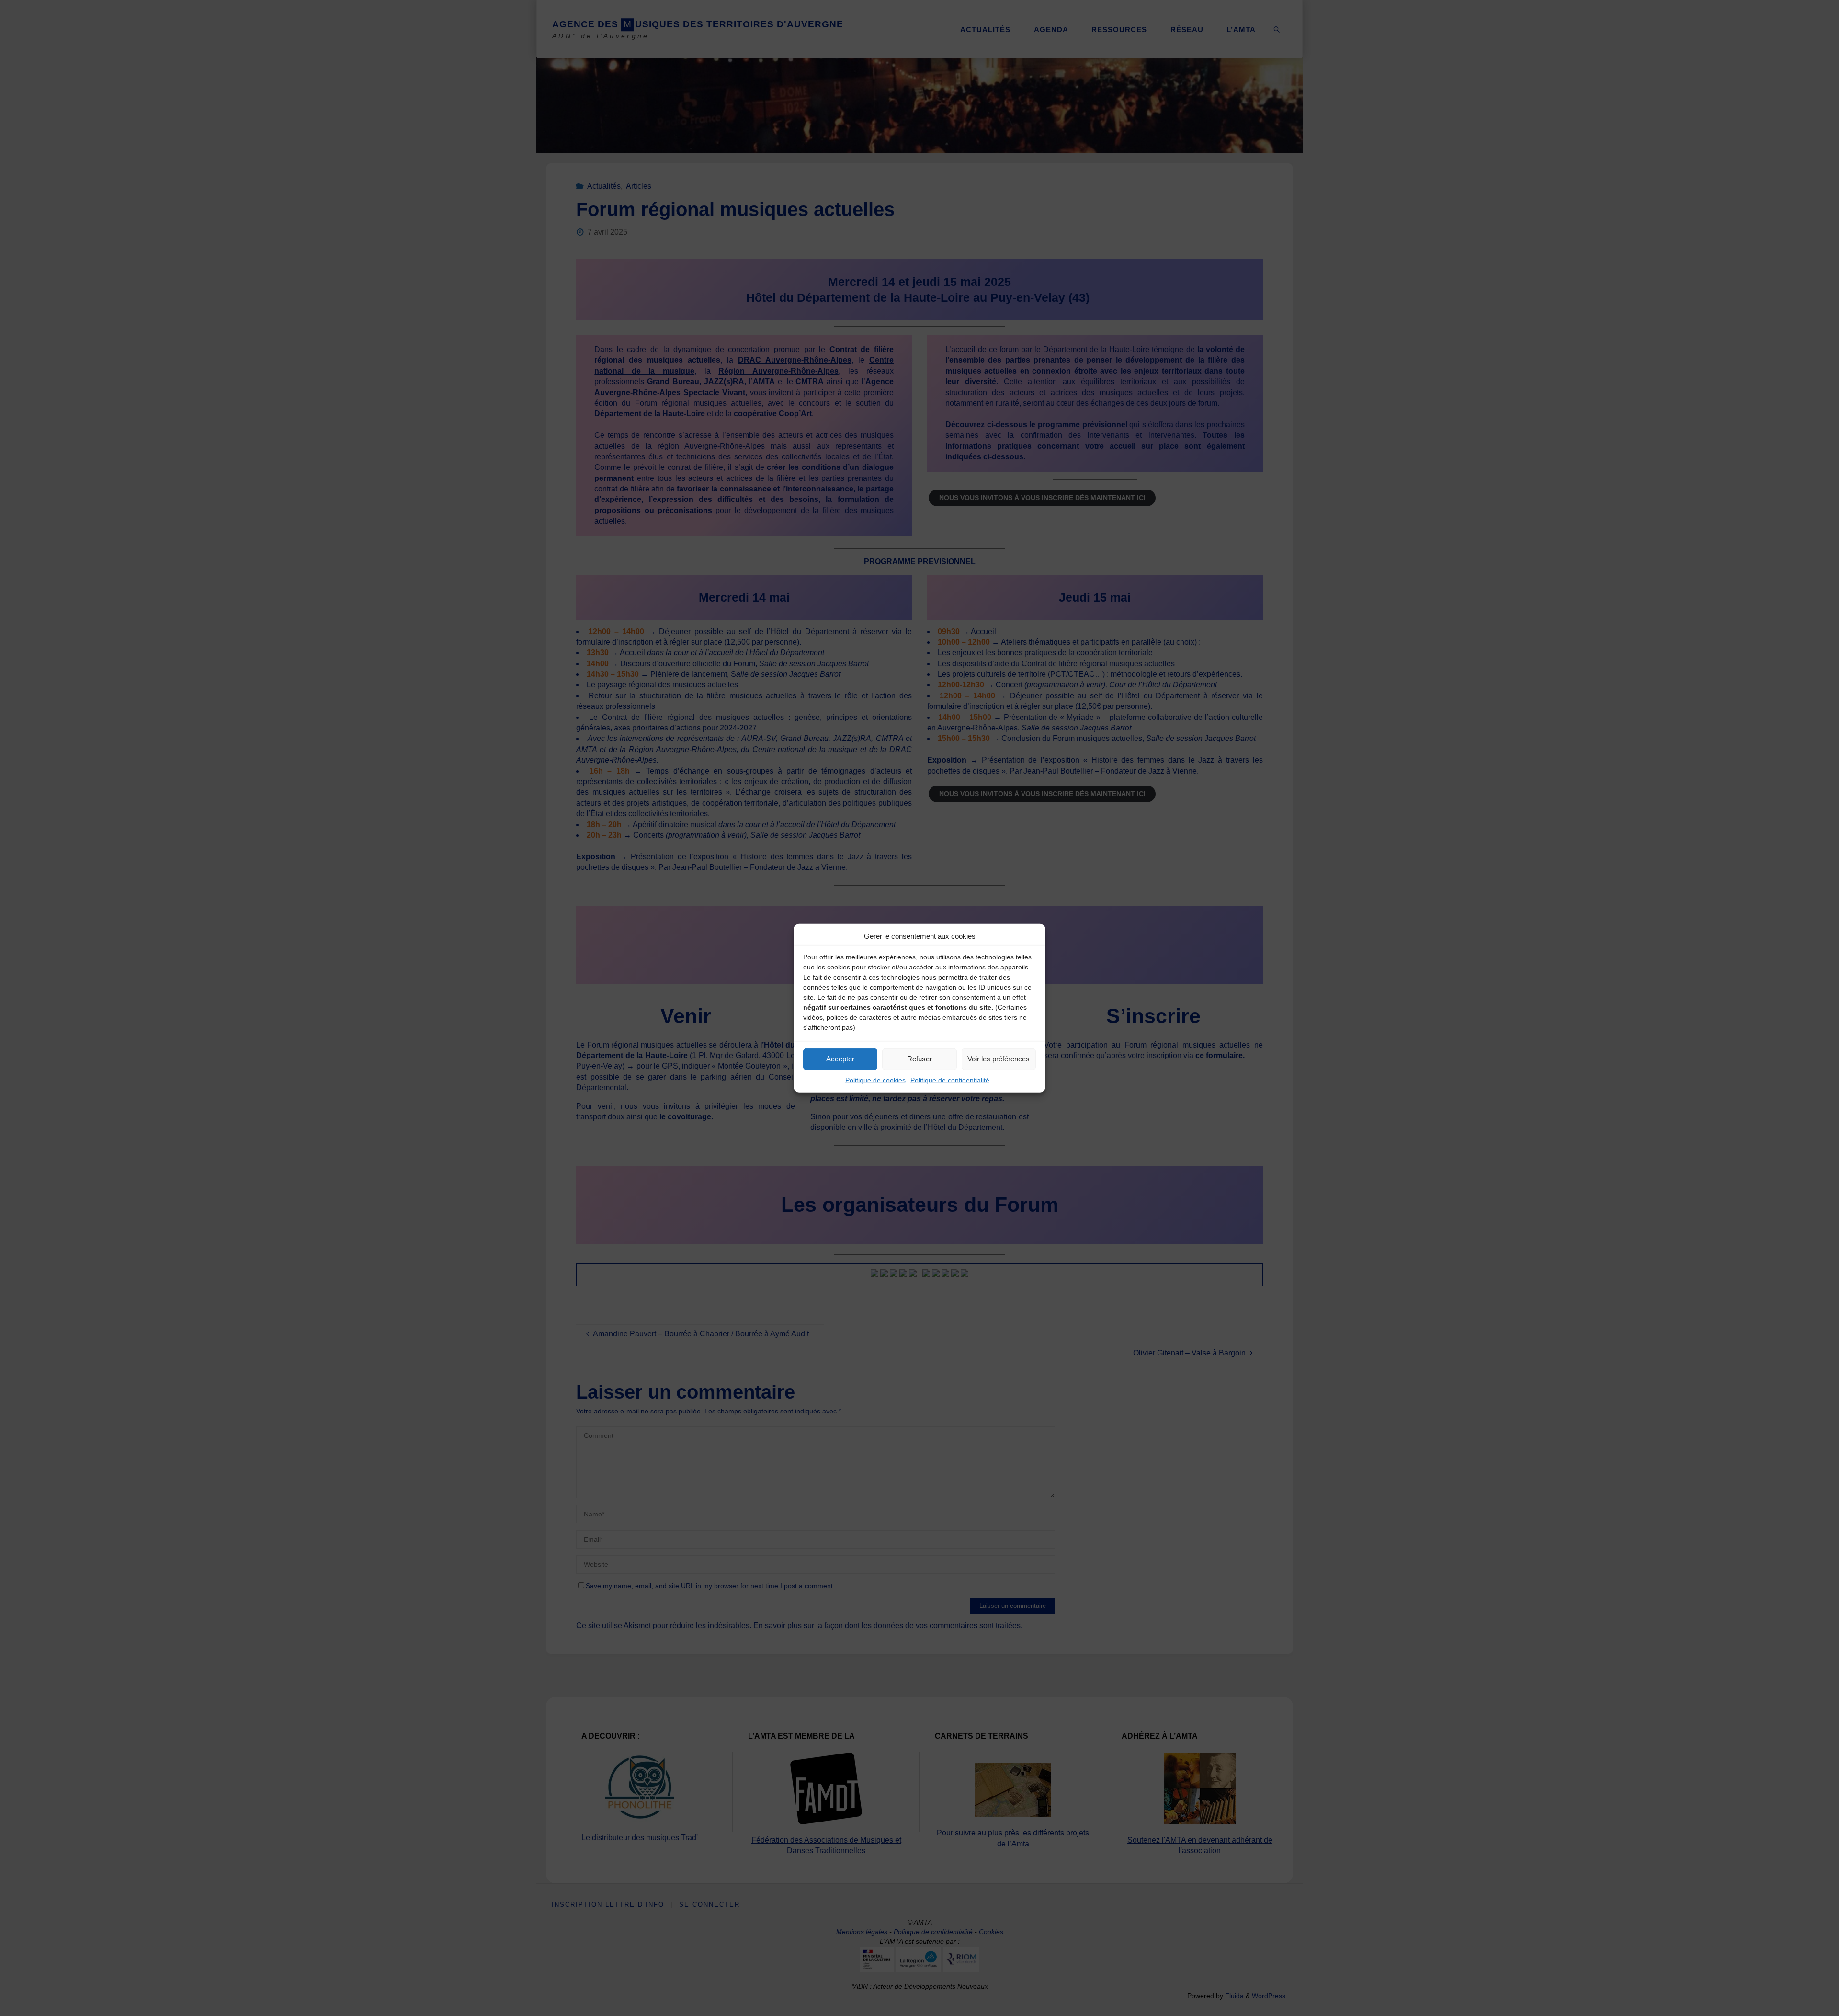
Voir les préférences (999, 1059)
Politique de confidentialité (950, 1080)
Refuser (919, 1059)
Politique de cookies (875, 1080)
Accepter (840, 1059)
